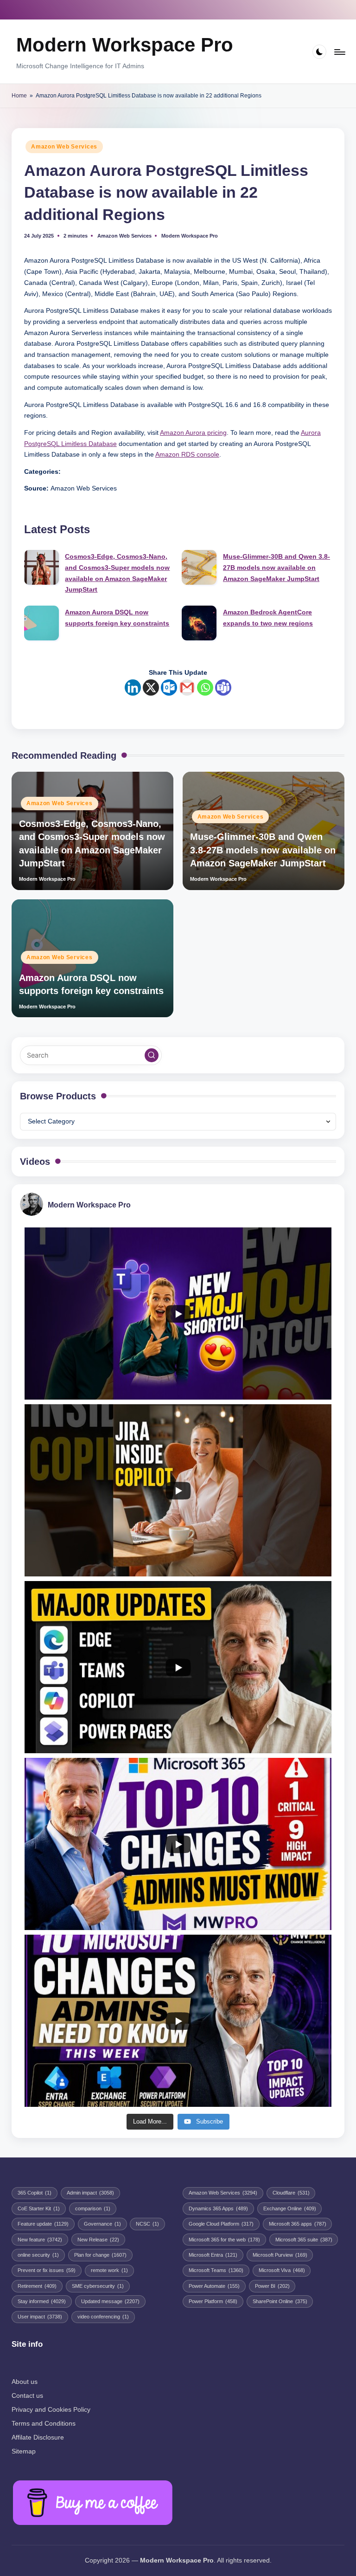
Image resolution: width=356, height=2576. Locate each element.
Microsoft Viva (282, 2270)
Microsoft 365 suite (304, 2240)
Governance (102, 2224)
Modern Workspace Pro (125, 45)
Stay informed (42, 2301)
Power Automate (214, 2286)
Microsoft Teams (216, 2270)
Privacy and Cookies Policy (51, 2409)
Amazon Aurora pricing (193, 433)
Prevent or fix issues (47, 2270)
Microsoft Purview (280, 2255)
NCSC (147, 2224)
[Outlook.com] (169, 688)
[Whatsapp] (205, 688)
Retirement (37, 2286)
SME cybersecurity (98, 2286)
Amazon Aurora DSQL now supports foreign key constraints (117, 618)
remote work (109, 2270)
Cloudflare (291, 2193)
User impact (40, 2317)
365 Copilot (35, 2193)
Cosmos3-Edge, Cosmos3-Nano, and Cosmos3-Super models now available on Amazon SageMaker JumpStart (117, 573)
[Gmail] (187, 688)
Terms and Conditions (44, 2423)
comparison (93, 2208)
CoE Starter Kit (39, 2208)
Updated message (110, 2301)
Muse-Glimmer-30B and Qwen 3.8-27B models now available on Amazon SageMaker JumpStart (277, 568)
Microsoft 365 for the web (224, 2240)
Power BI (272, 2286)
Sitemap (24, 2451)
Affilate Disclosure (38, 2437)
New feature (40, 2240)
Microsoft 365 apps (298, 2224)
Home (19, 96)
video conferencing (103, 2317)
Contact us (27, 2395)
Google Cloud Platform (221, 2224)
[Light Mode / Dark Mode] (320, 52)
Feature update (43, 2224)
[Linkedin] (133, 688)
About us (25, 2382)
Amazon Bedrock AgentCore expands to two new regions (268, 618)
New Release (98, 2240)
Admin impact (90, 2193)
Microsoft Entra (213, 2255)
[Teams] (223, 688)
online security (38, 2255)
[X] (151, 688)
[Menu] (339, 52)
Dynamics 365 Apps (218, 2208)
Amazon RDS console (187, 455)
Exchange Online (290, 2208)
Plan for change (100, 2255)
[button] (152, 1055)
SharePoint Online (280, 2301)
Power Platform (213, 2301)
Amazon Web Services (64, 147)
